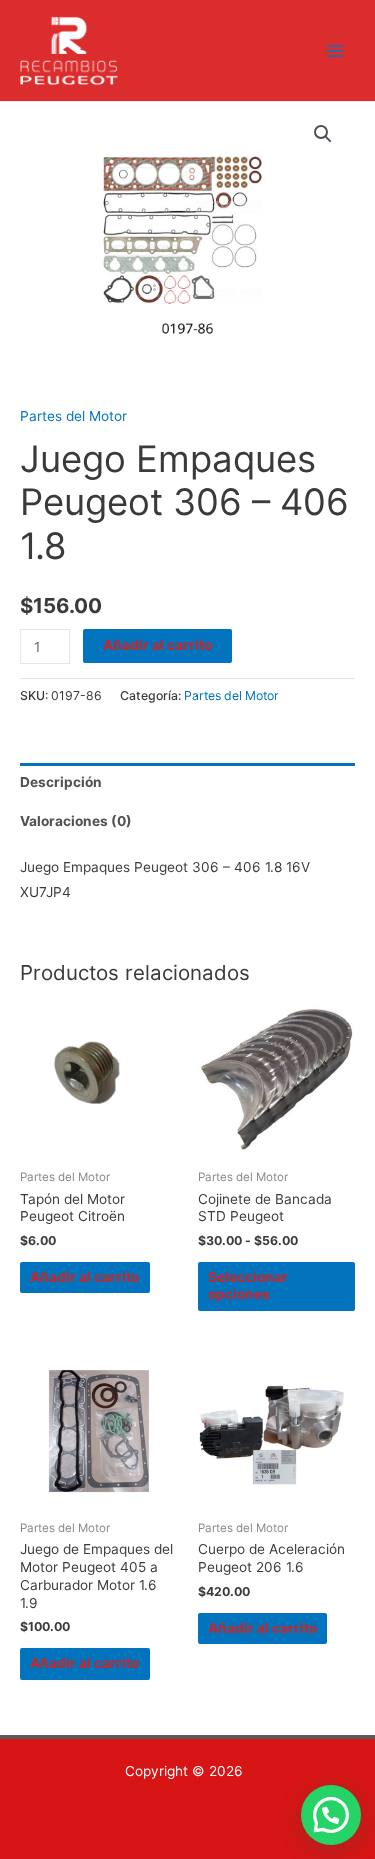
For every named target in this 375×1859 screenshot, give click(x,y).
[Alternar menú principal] (335, 50)
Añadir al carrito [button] (84, 1277)
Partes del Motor (73, 416)
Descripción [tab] (61, 782)
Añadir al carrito (157, 645)
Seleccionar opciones (248, 1286)
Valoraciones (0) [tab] (76, 821)
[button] (323, 134)
